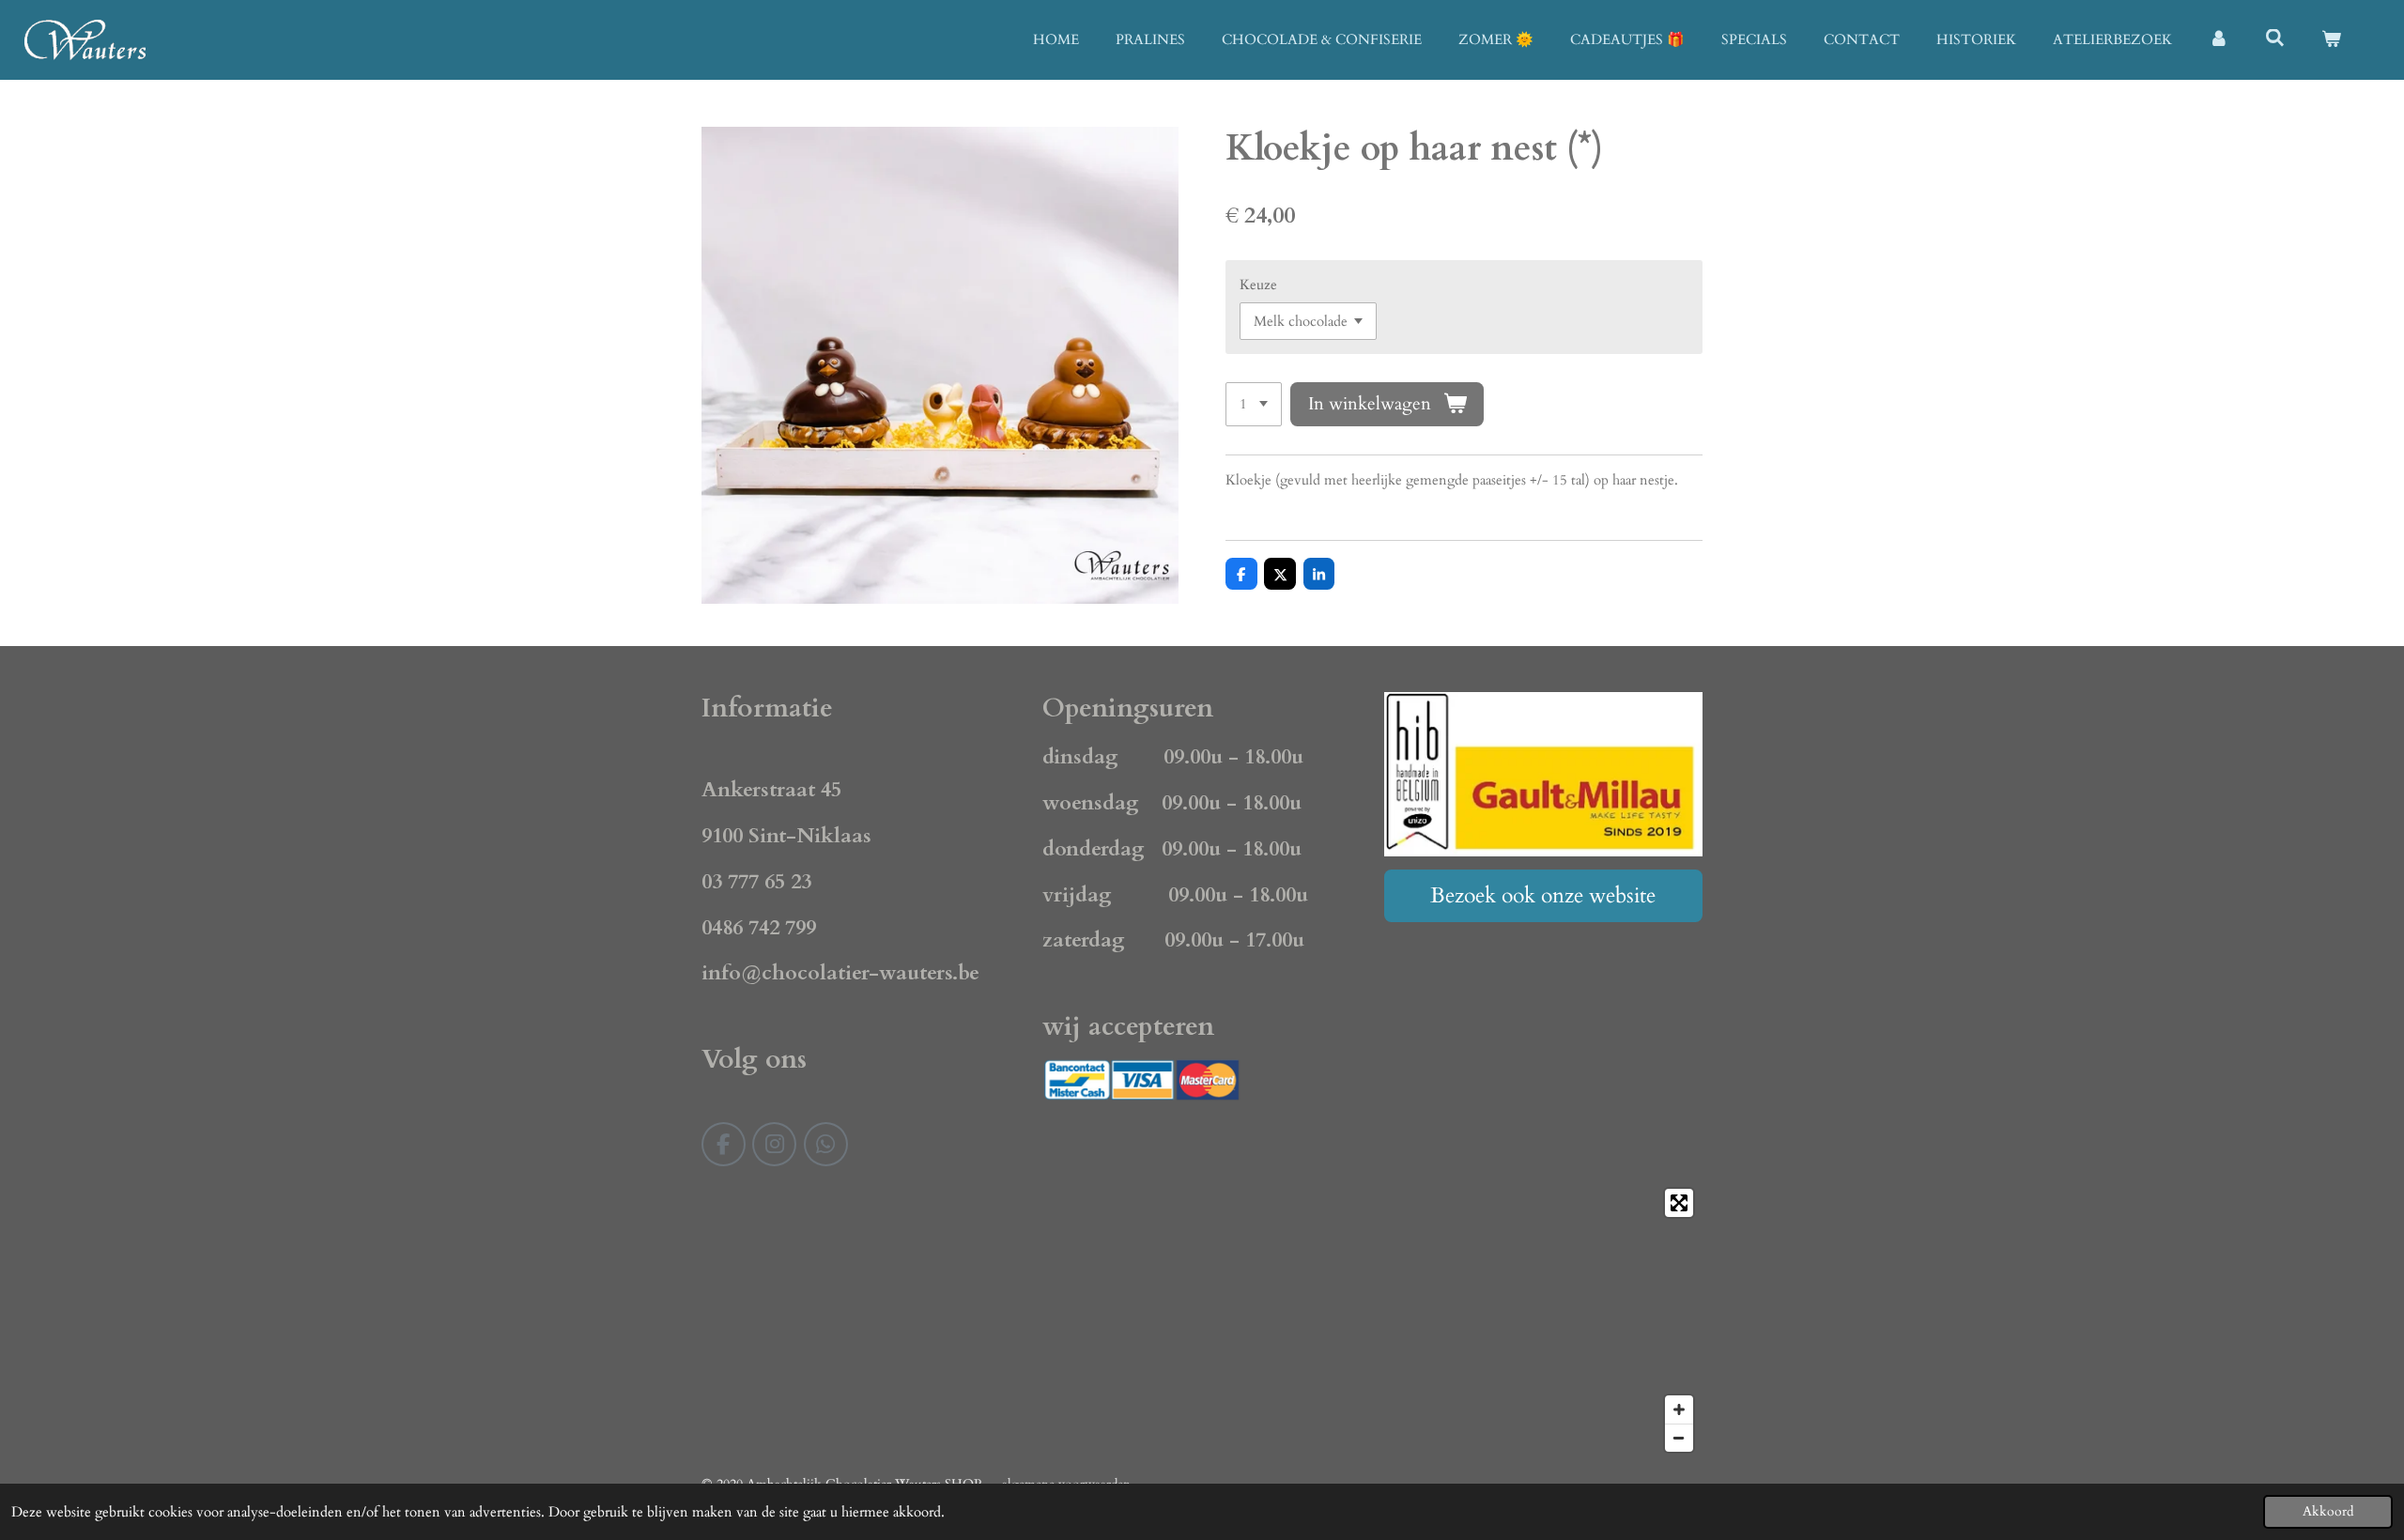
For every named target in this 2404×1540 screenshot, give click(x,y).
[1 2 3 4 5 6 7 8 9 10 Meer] (1254, 404)
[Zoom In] (1679, 1409)
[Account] (2219, 40)
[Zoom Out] (1679, 1438)
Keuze (1258, 285)
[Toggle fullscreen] (1679, 1203)
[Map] (1202, 1320)
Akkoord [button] (2328, 1512)
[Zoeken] (2275, 38)
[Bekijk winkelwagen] (2331, 40)
